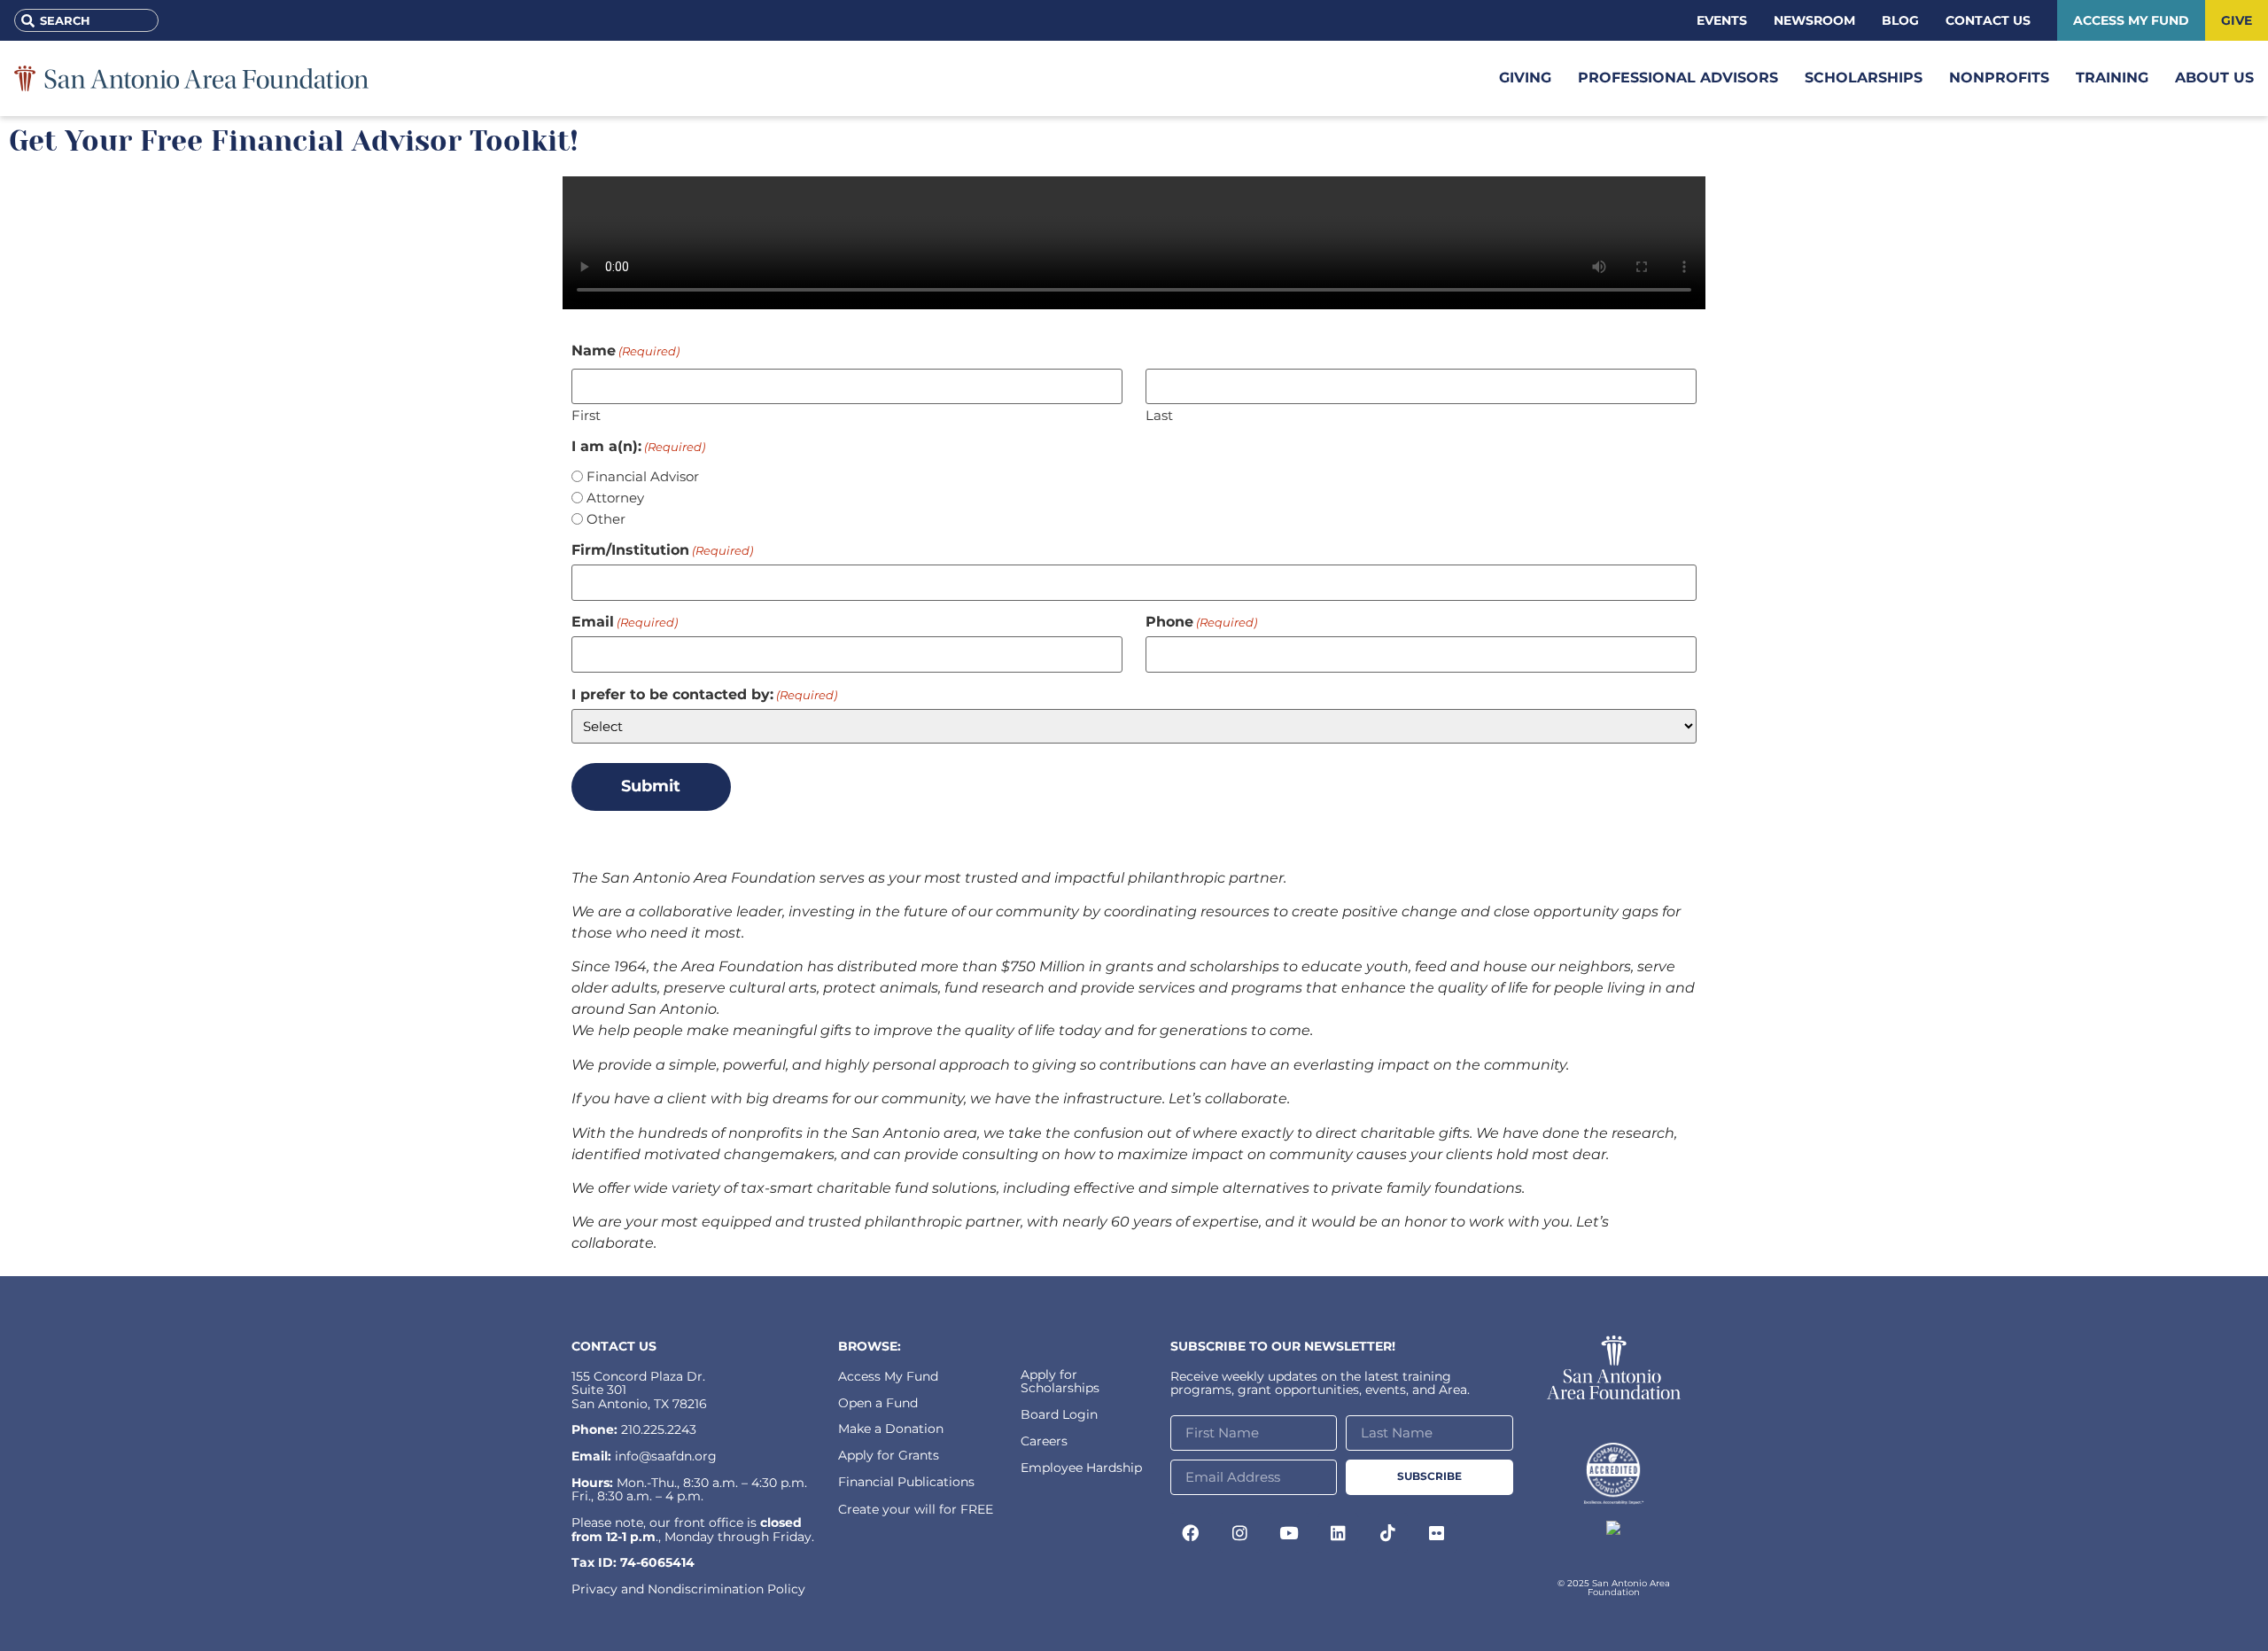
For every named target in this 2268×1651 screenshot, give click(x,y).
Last (1159, 414)
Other (606, 519)
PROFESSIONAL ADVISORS (1678, 78)
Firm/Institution (662, 550)
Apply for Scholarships (1060, 1381)
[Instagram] (1240, 1533)
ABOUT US (2214, 78)
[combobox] (86, 20)
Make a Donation (891, 1429)
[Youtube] (1289, 1533)
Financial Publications (906, 1482)
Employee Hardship (1081, 1468)
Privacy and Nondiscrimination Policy (688, 1589)
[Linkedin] (1339, 1533)
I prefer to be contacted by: (704, 695)
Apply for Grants (889, 1455)
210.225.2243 (659, 1429)
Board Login (1059, 1414)
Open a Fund (878, 1403)
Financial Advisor (643, 476)
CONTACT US (614, 1346)
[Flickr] (1437, 1533)
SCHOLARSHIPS (1864, 78)
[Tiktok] (1387, 1533)
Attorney (615, 498)
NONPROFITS (1999, 78)
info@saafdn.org (666, 1456)
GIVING (1525, 78)
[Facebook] (1191, 1533)
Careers (1044, 1441)
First (586, 414)
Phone (1201, 622)
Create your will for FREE (916, 1509)
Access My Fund (888, 1376)
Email (625, 622)
